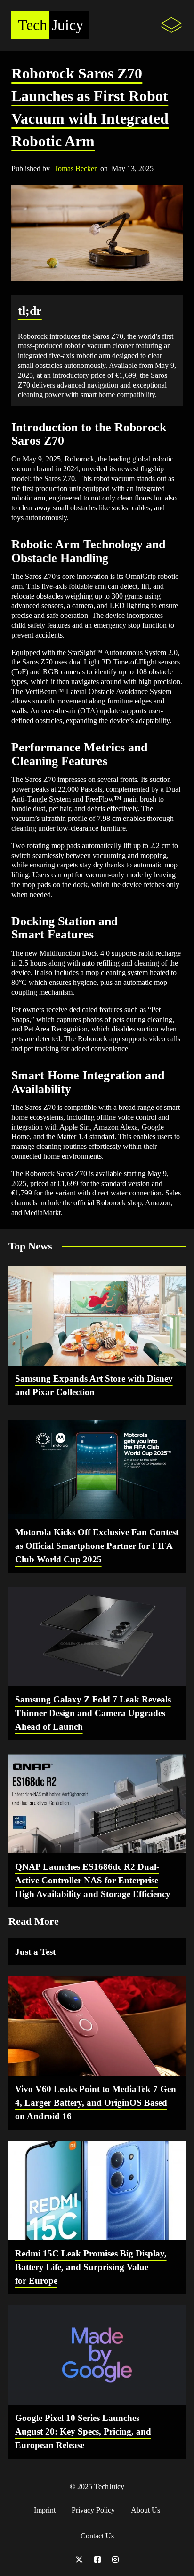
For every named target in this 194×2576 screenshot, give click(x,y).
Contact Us (97, 2536)
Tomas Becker (75, 168)
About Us (145, 2510)
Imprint (45, 2510)
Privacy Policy (93, 2510)
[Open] (171, 25)
